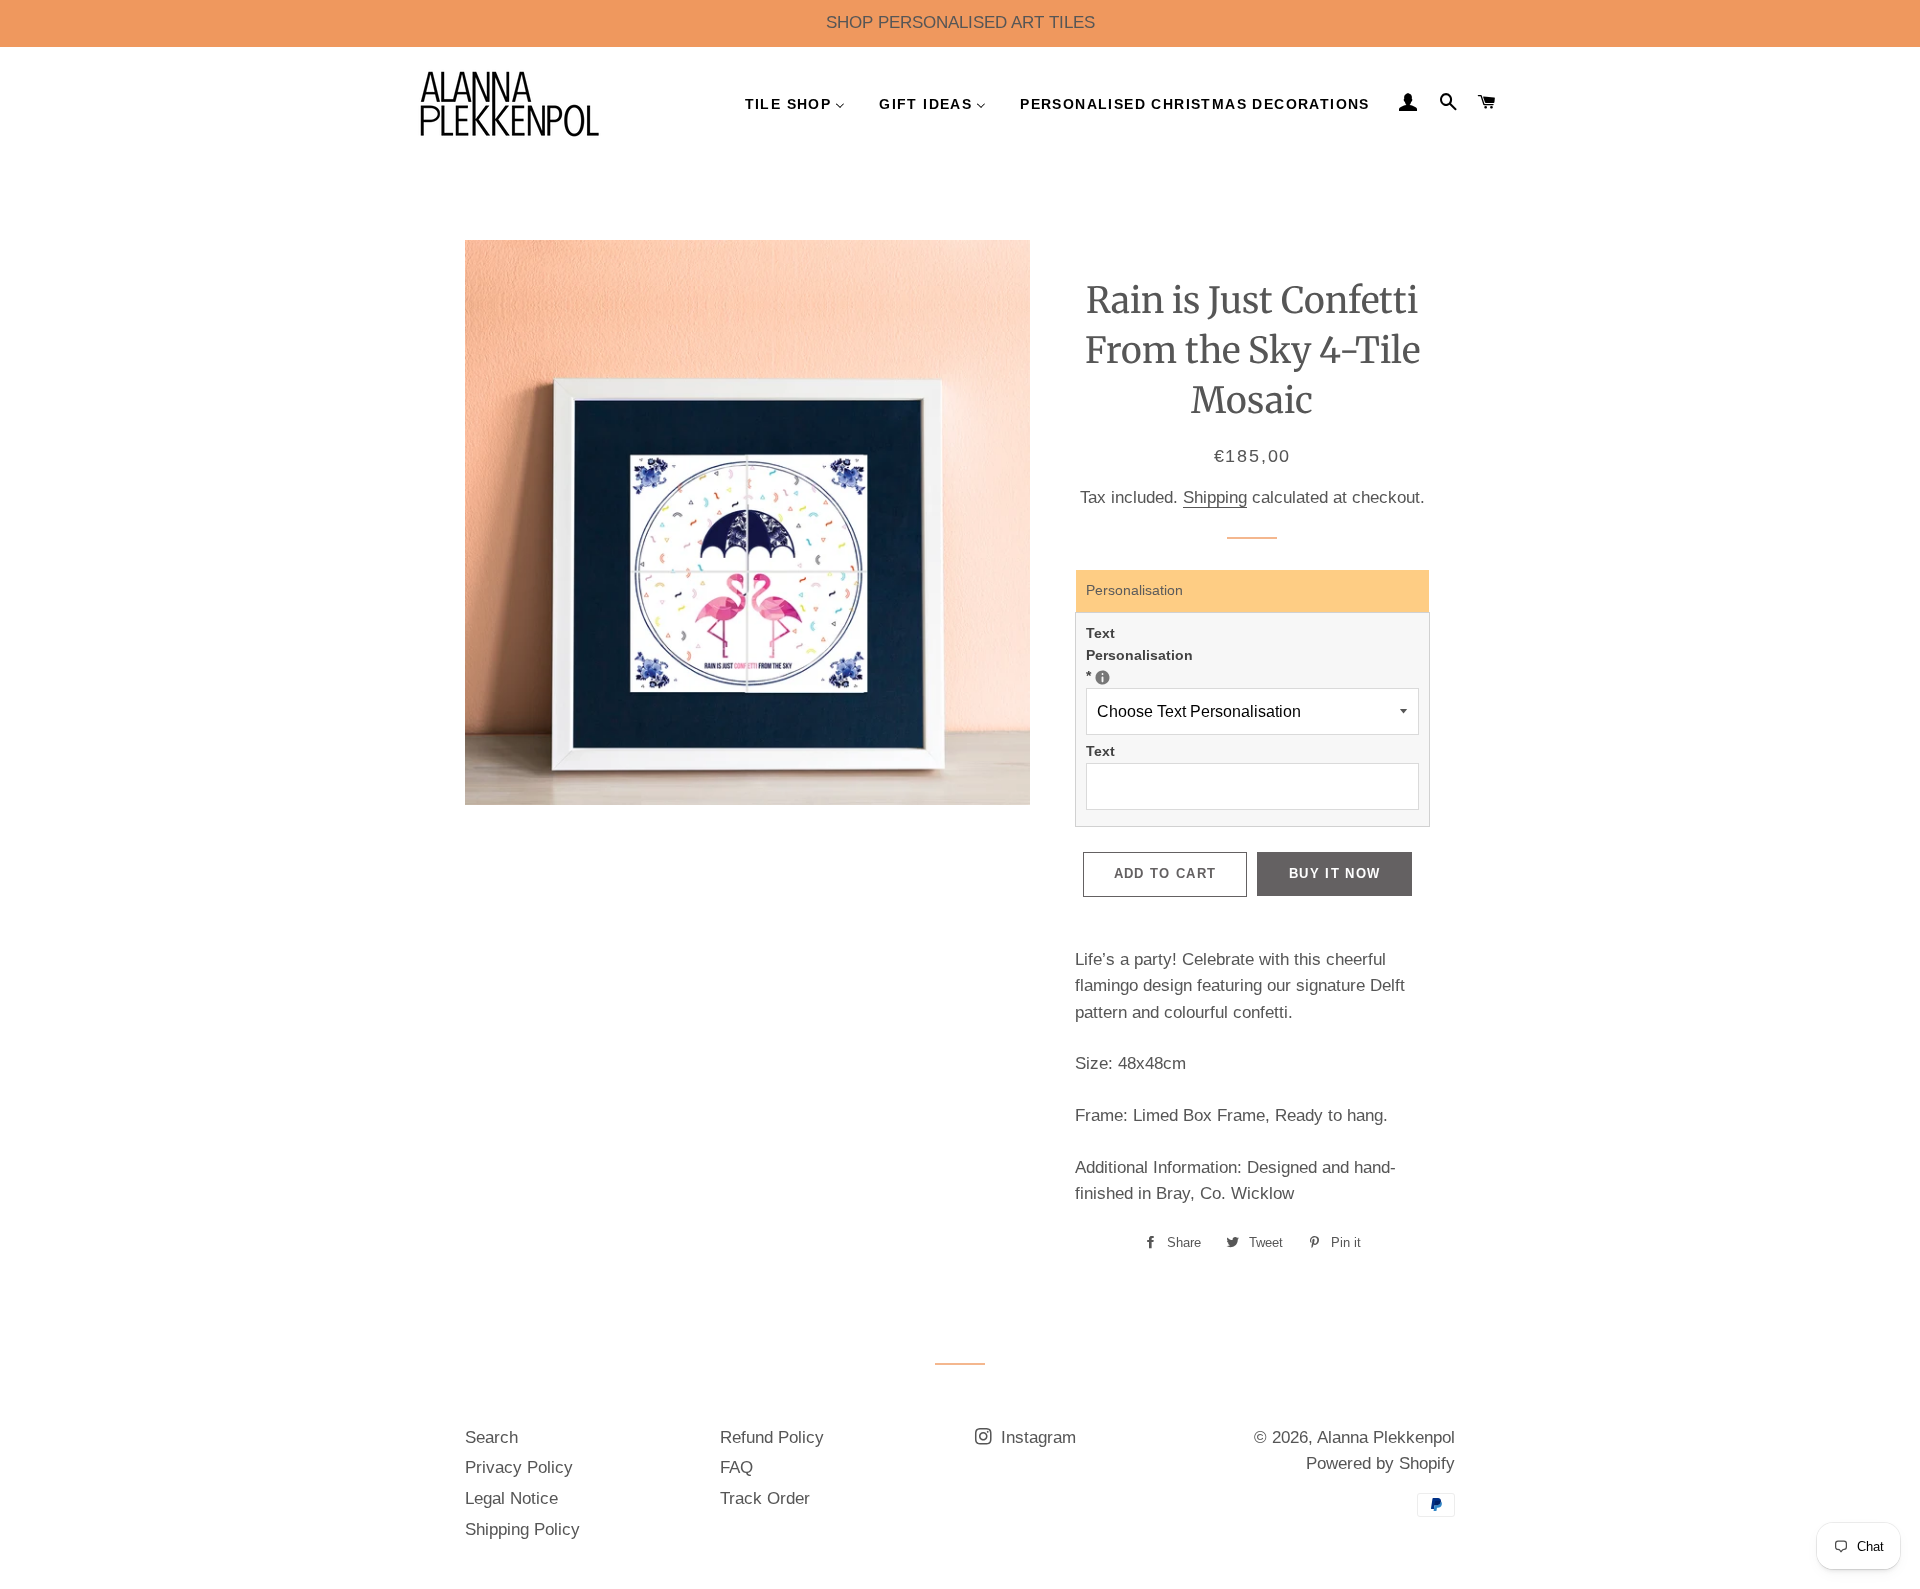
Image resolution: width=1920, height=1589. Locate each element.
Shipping (1215, 497)
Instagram (1036, 1437)
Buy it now (1334, 873)
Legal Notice (511, 1498)
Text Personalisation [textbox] (1151, 655)
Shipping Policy (522, 1529)
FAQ (736, 1467)
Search (491, 1437)
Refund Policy (772, 1437)
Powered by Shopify (1380, 1463)
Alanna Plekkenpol (1386, 1437)
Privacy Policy (519, 1467)
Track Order (765, 1498)
